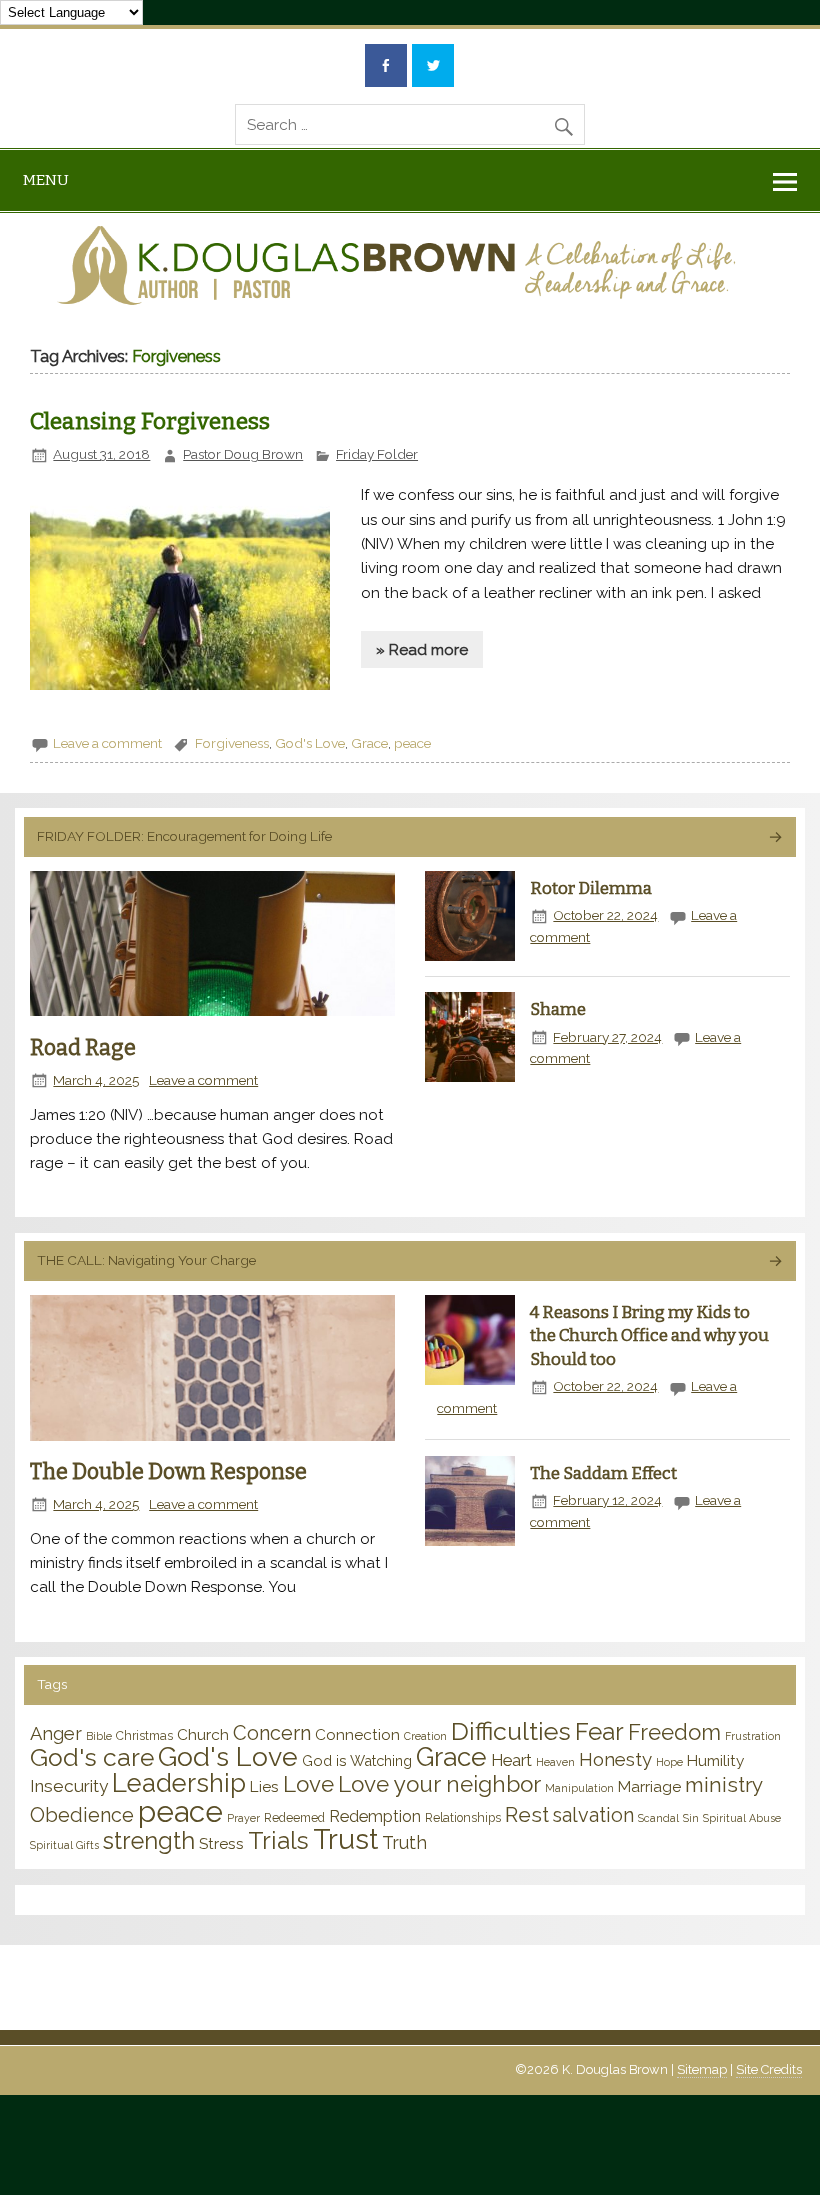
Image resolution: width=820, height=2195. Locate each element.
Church (203, 1734)
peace (412, 743)
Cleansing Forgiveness (150, 421)
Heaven (555, 1762)
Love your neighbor (439, 1784)
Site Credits (769, 2069)
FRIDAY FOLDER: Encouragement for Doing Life (184, 836)
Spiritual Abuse (742, 1818)
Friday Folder (377, 454)
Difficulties (511, 1731)
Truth (404, 1842)
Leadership (179, 1783)
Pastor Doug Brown (243, 454)
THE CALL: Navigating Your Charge (146, 1260)
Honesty (615, 1759)
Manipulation (579, 1788)
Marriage (649, 1786)
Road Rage (83, 1048)
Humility (715, 1760)
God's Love (310, 743)
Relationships (463, 1818)
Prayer (243, 1818)
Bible (99, 1736)
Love (308, 1784)
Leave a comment (107, 743)
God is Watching (357, 1760)
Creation (425, 1736)
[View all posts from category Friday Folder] (774, 838)
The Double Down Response (168, 1472)
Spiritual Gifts (64, 1845)
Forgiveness (232, 743)
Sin (691, 1818)
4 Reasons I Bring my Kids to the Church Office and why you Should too (649, 1335)
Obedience (82, 1815)
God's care (92, 1757)
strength (149, 1841)
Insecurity (69, 1786)
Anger (56, 1733)
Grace (369, 743)
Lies (264, 1786)
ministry (724, 1784)
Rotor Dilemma (591, 888)
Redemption (375, 1816)
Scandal (658, 1818)
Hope (669, 1762)
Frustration (753, 1736)
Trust (345, 1839)
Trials (278, 1840)
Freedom (674, 1732)
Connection (357, 1734)
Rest (527, 1814)
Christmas (144, 1736)
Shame (558, 1009)
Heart (511, 1760)
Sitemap (702, 2069)
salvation (593, 1815)
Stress (221, 1843)
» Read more (422, 650)
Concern (272, 1733)
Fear (599, 1731)
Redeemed (294, 1818)
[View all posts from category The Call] (774, 1262)
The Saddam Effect (603, 1473)
